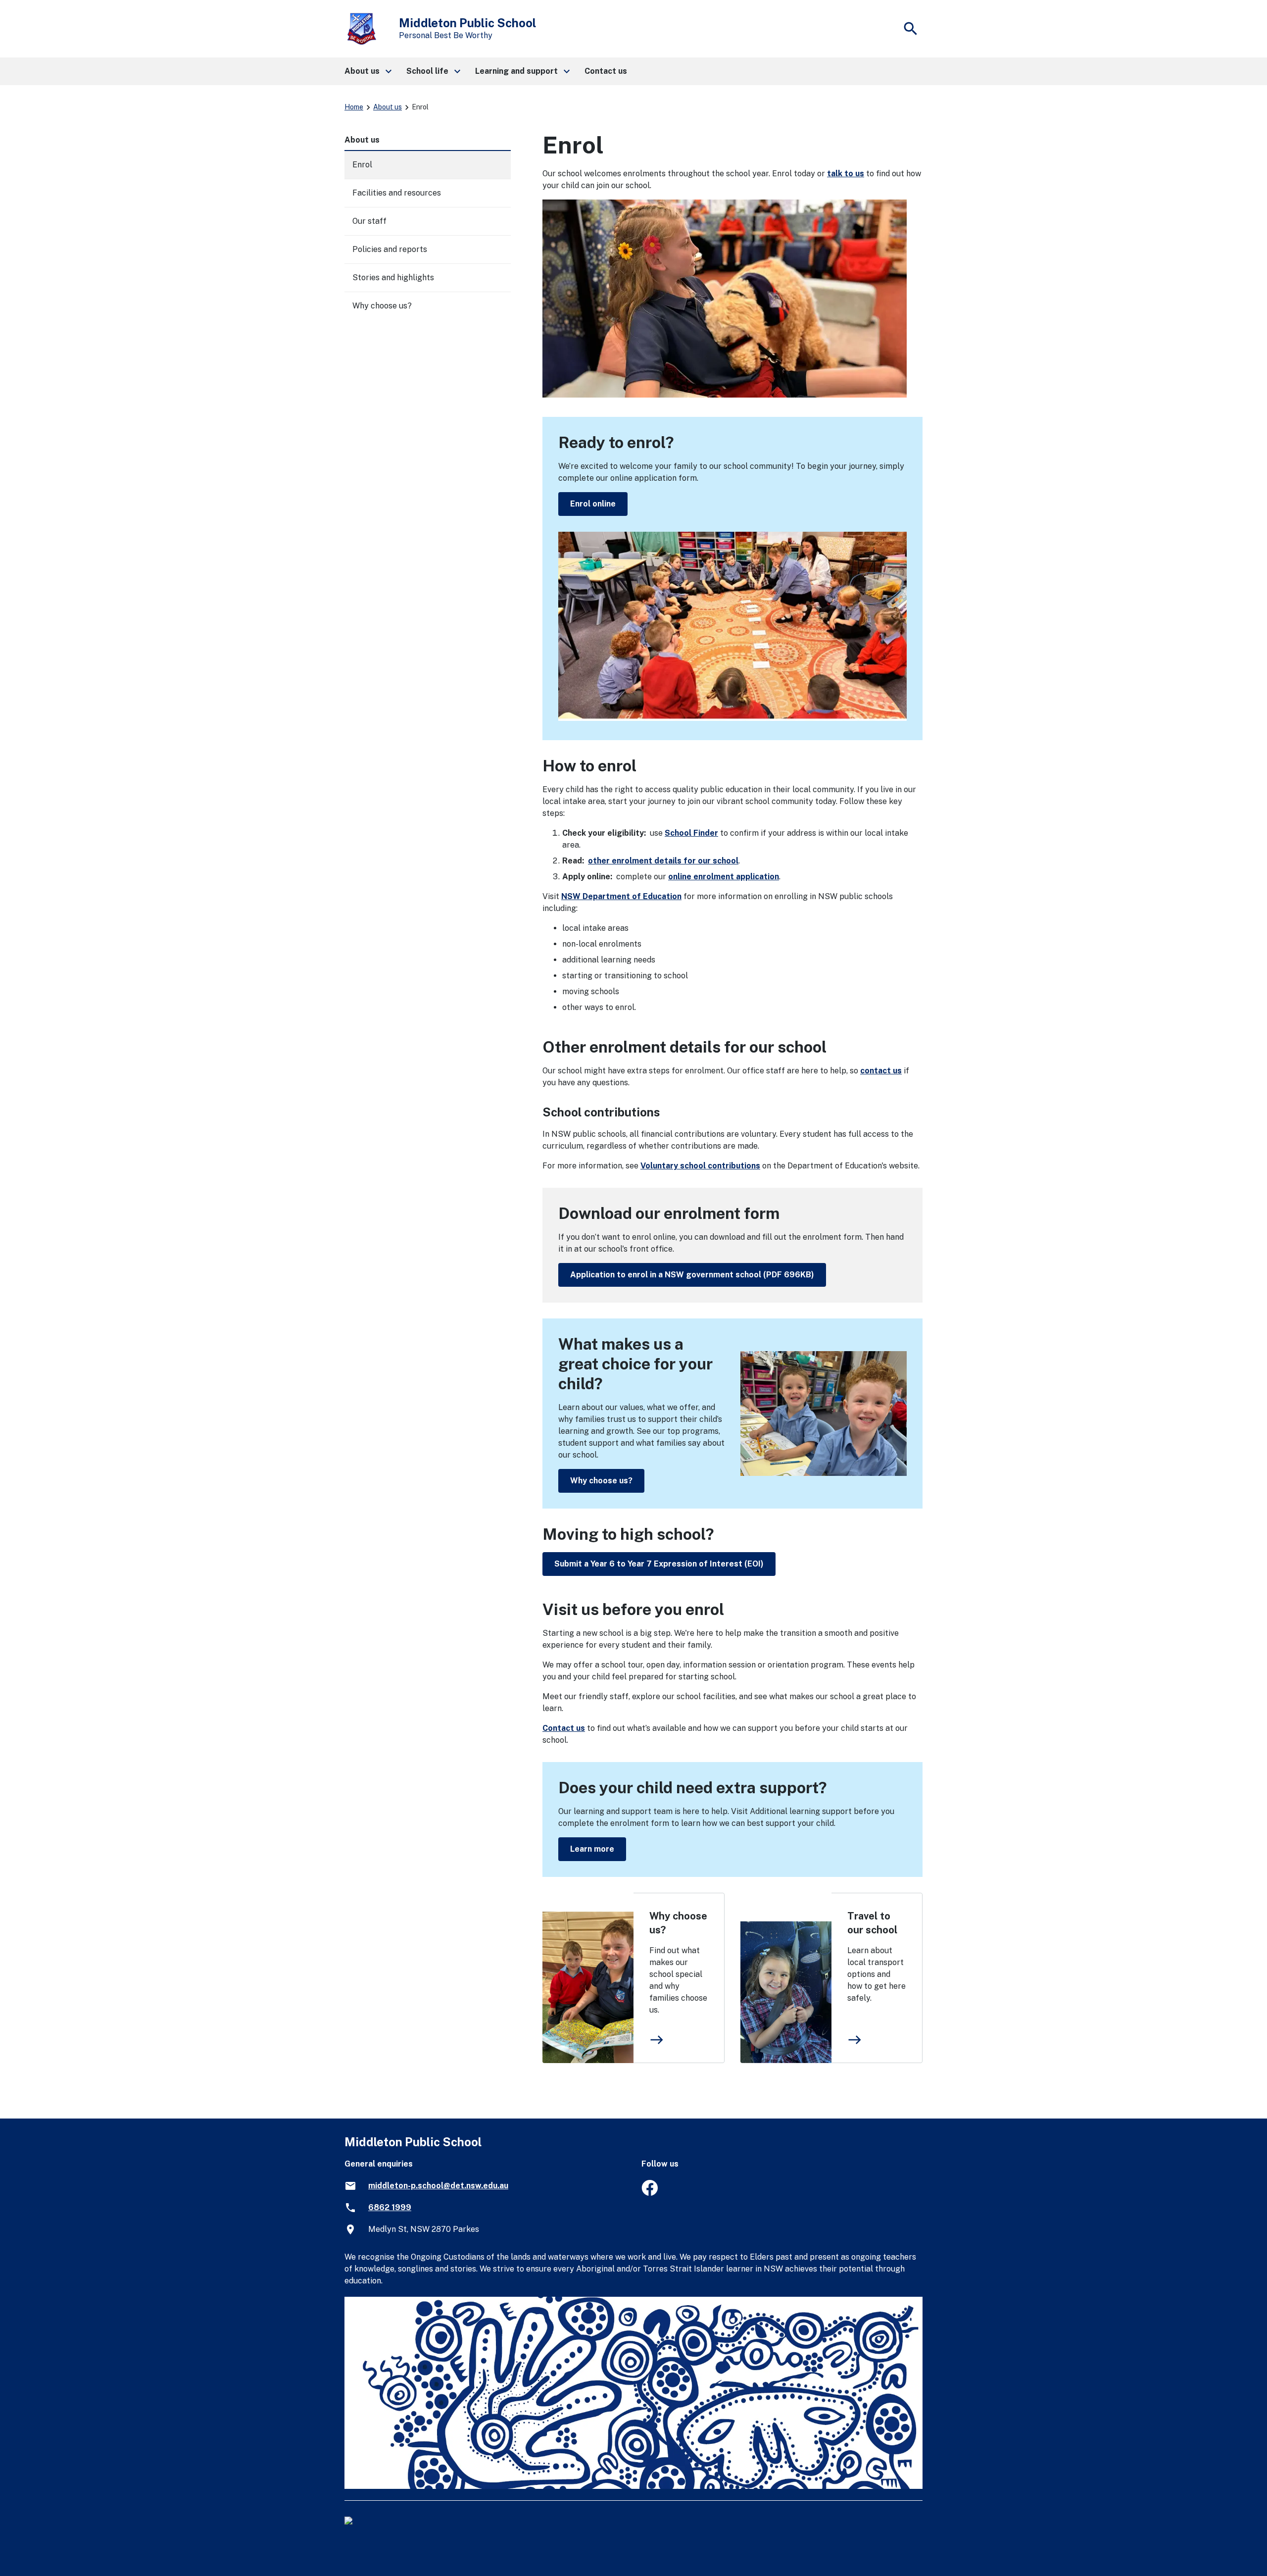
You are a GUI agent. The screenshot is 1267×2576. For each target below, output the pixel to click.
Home (354, 107)
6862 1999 (390, 2207)
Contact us (564, 1728)
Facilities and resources (397, 193)
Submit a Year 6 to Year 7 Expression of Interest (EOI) (659, 1564)
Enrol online (593, 504)
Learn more (592, 1849)
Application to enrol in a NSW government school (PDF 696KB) (692, 1275)
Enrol (362, 165)
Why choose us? (601, 1481)
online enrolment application (724, 877)
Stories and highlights (393, 278)
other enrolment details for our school (663, 861)
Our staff (369, 221)
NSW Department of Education (621, 896)
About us (388, 107)
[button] (367, 71)
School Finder (691, 833)
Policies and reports (390, 249)
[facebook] (650, 2193)
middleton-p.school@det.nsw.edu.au (438, 2186)
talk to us (846, 174)
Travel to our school (872, 1923)
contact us (881, 1071)
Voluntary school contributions (700, 1166)
